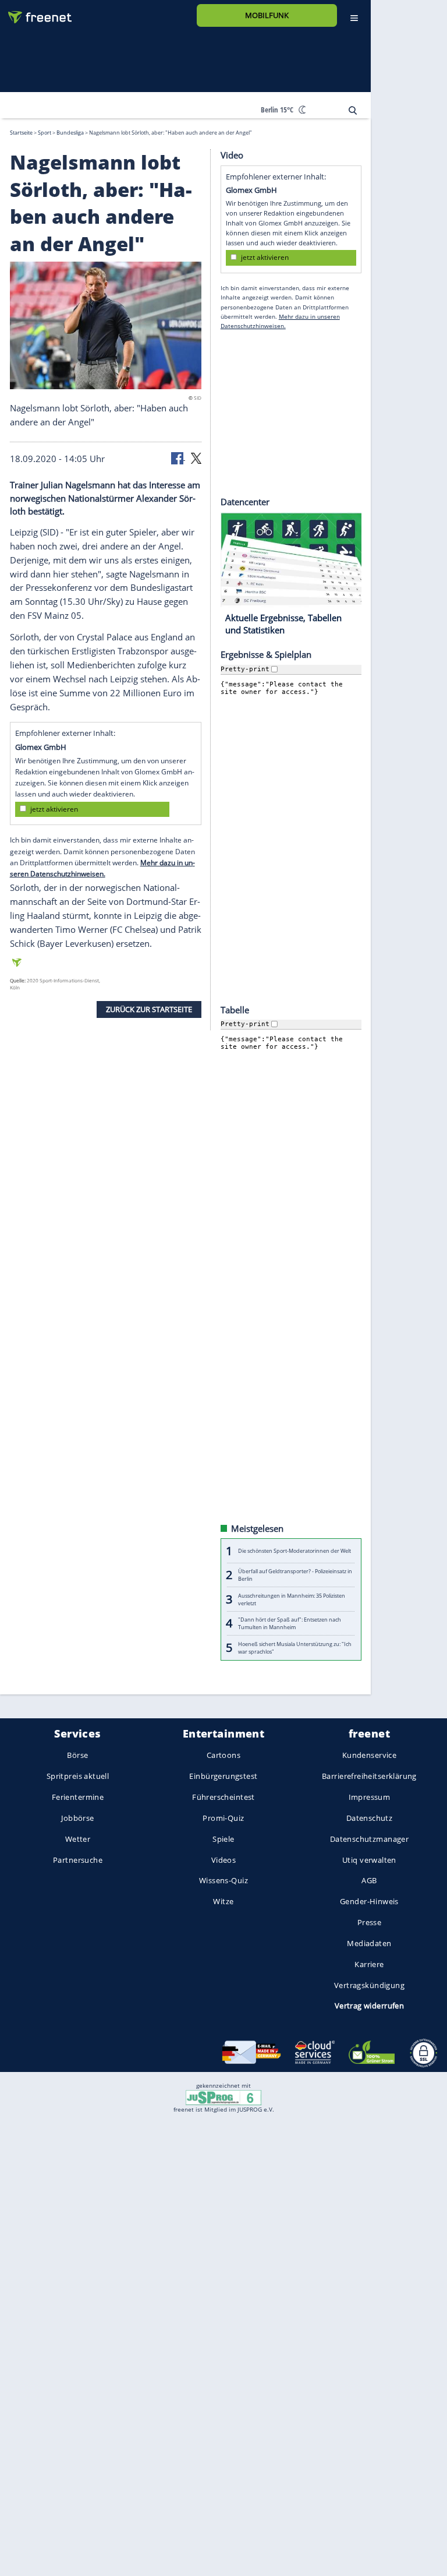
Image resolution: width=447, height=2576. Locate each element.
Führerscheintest (223, 1797)
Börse (77, 1755)
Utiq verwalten (369, 1859)
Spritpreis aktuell (78, 1776)
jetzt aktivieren (54, 809)
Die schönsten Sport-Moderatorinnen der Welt (295, 1551)
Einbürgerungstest (223, 1776)
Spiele (223, 1839)
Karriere (369, 1964)
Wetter (78, 1839)
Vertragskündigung (369, 1985)
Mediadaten (369, 1943)
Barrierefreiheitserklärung (369, 1776)
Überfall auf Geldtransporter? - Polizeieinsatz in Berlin (295, 1575)
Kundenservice (369, 1755)
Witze (223, 1901)
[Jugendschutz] (223, 2097)
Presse (370, 1922)
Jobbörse (77, 1818)
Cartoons (223, 1755)
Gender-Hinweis (369, 1901)
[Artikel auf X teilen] (196, 457)
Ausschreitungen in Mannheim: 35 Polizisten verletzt (292, 1599)
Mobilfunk (267, 15)
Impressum (370, 1797)
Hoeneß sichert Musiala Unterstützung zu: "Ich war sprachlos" (295, 1647)
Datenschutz (370, 1818)
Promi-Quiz (223, 1818)
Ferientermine (78, 1797)
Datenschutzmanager (369, 1839)
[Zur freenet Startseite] (36, 13)
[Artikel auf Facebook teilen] (178, 457)
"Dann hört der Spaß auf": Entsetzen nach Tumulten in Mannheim (290, 1623)
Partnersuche (78, 1859)
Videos (224, 1859)
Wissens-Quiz (223, 1880)
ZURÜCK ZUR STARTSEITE (149, 1009)
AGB (369, 1880)
